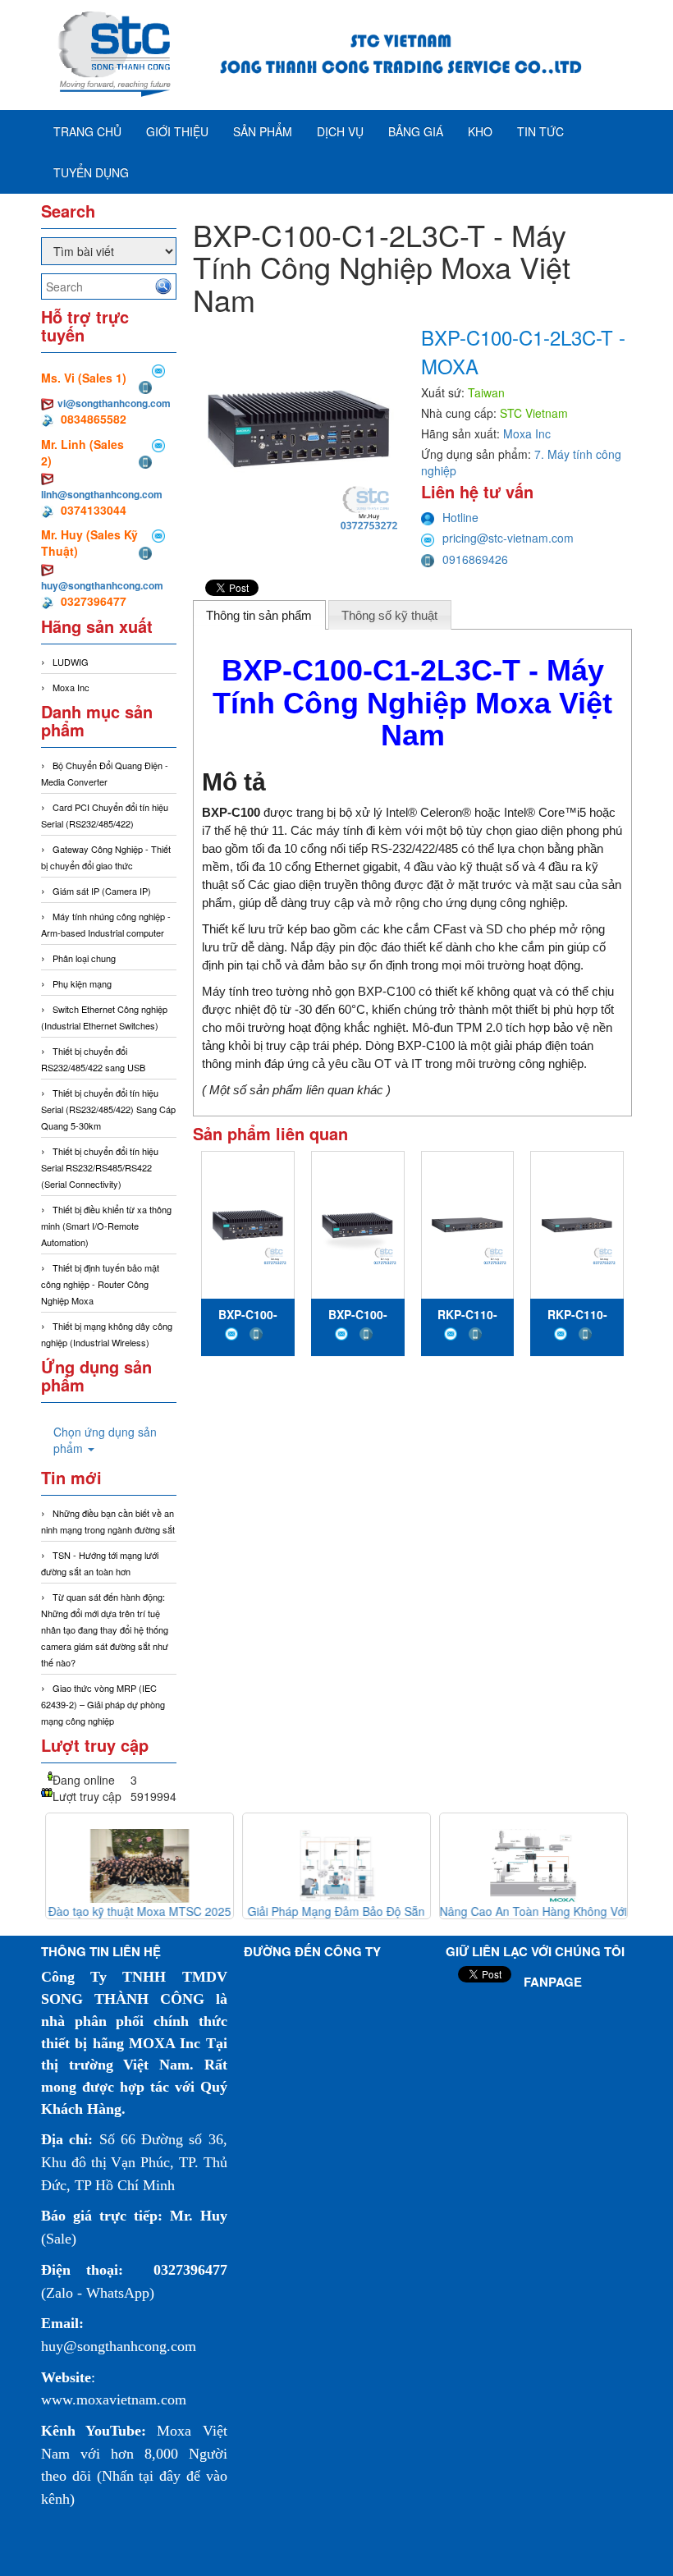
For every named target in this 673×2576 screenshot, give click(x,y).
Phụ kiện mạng (82, 983)
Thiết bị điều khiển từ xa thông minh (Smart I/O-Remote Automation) (106, 1226)
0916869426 (475, 559)
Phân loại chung (84, 958)
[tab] (259, 615)
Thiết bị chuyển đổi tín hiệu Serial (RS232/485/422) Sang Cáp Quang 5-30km (108, 1109)
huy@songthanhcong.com (102, 585)
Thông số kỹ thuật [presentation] (389, 615)
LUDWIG (71, 662)
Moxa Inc (71, 687)
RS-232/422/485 (414, 848)
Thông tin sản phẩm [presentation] (259, 615)
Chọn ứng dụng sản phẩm (105, 1440)
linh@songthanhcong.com (102, 494)
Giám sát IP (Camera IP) (102, 891)
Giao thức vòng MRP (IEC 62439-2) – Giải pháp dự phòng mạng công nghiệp (103, 1704)
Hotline (460, 517)
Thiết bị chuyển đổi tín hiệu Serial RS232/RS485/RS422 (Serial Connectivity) (100, 1167)
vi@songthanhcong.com (114, 403)
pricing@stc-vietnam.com (508, 538)
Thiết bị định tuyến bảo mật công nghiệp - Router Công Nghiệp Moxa (100, 1284)
